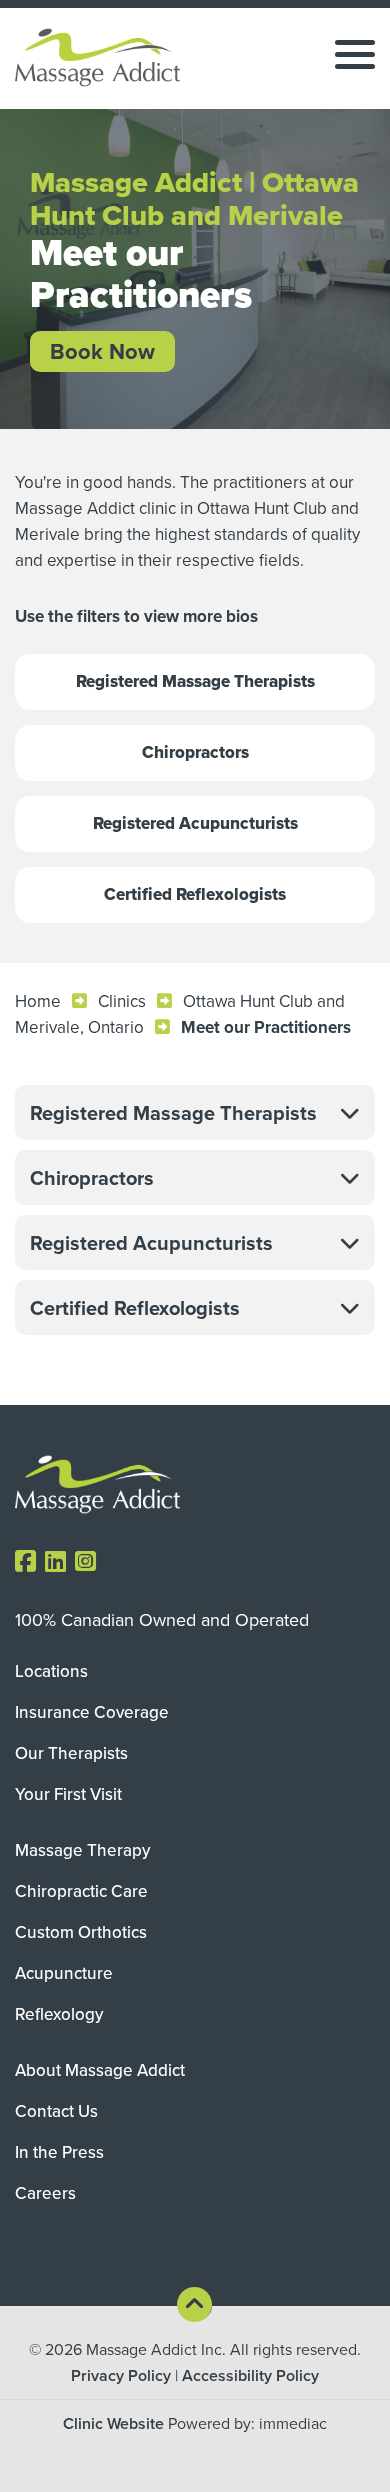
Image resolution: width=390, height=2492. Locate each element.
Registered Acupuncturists (195, 823)
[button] (195, 1112)
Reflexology (59, 2014)
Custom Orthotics (81, 1932)
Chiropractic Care (81, 1891)
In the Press (59, 2152)
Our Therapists (71, 1753)
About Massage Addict (100, 2070)
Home (38, 1001)
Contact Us (56, 2111)
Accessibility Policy (250, 2375)
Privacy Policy (121, 2375)
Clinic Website (113, 2423)
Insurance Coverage (92, 1712)
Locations (51, 1671)
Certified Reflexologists (195, 894)
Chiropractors (195, 752)
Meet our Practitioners (266, 1027)
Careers (45, 2193)
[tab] (195, 1112)
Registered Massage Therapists (195, 681)
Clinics (122, 1001)
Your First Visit (68, 1794)
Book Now (102, 351)
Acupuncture (64, 1973)
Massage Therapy (82, 1850)
